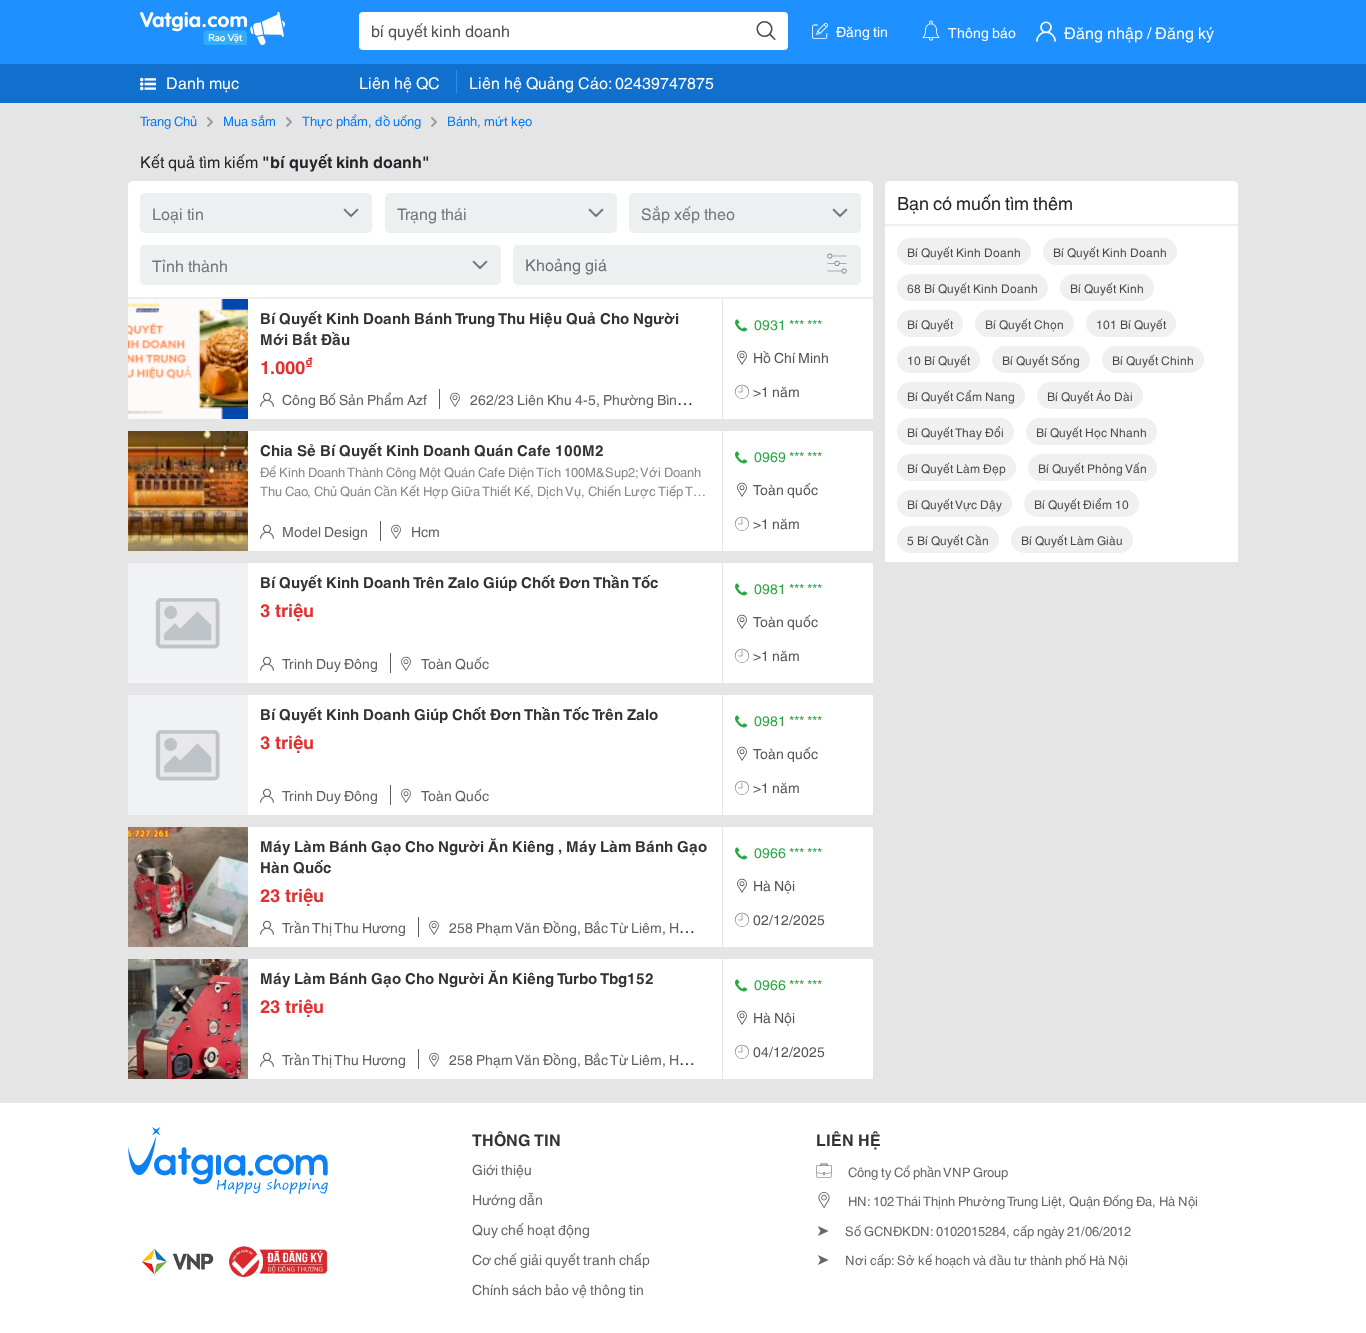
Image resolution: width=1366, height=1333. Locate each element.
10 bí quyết (938, 359)
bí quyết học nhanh (1091, 431)
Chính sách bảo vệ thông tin (558, 1289)
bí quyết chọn (1024, 323)
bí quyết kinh (1107, 287)
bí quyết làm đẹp (956, 467)
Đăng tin (862, 31)
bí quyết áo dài (1090, 395)
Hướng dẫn (507, 1199)
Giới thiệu (502, 1169)
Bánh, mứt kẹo (489, 120)
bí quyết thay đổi (955, 431)
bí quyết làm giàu (1072, 539)
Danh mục (200, 81)
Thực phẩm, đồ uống (361, 120)
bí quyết (930, 323)
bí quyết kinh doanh (964, 251)
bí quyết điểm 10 (1081, 503)
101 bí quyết (1131, 323)
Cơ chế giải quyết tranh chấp (561, 1259)
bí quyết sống (1041, 359)
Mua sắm (249, 120)
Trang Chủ (168, 120)
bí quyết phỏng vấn (1092, 467)
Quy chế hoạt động (531, 1229)
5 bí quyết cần (948, 539)
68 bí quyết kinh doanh (972, 287)
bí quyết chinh (1153, 359)
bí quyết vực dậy (954, 503)
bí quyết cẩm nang (961, 395)
